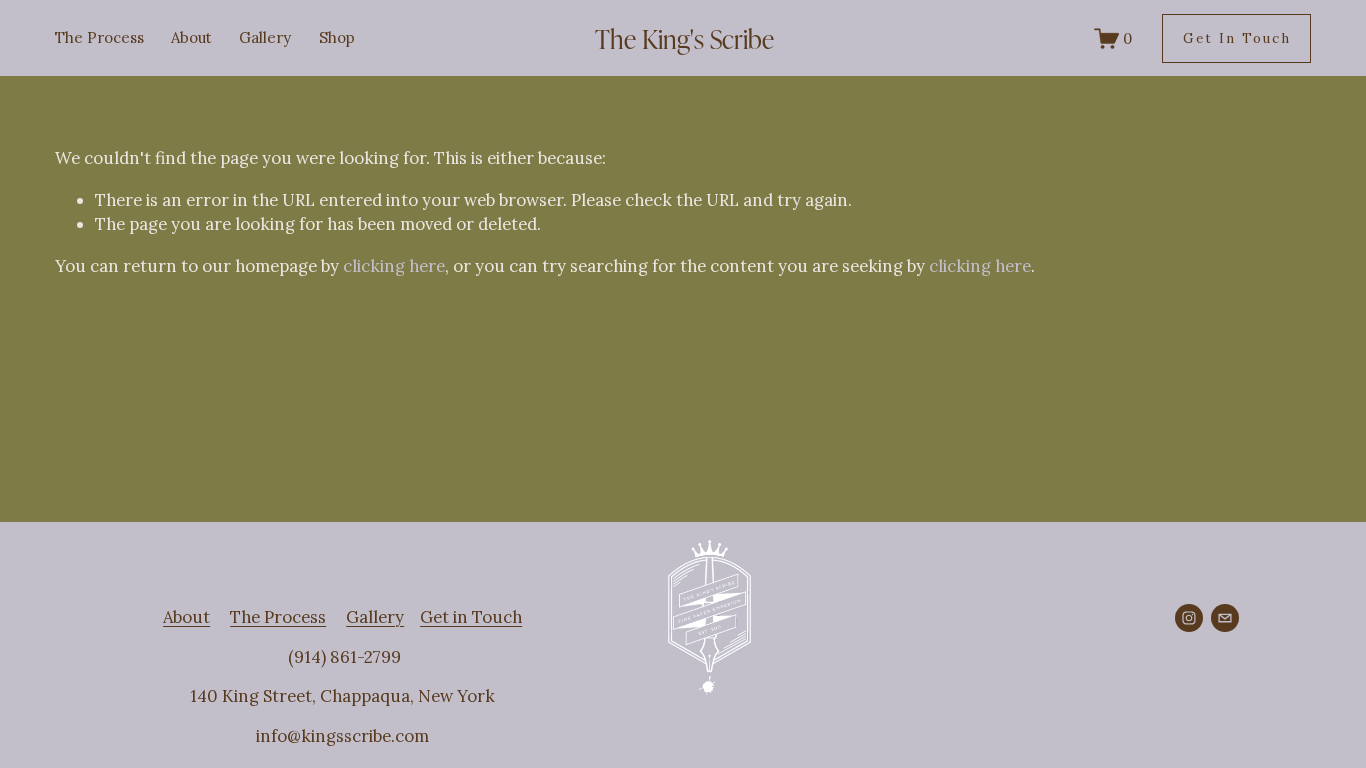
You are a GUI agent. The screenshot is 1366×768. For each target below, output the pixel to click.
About (191, 37)
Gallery (265, 37)
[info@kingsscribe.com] (1225, 618)
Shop (337, 37)
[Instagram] (1189, 618)
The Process (99, 37)
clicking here (394, 266)
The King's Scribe (684, 38)
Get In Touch (1237, 38)
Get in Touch (471, 617)
